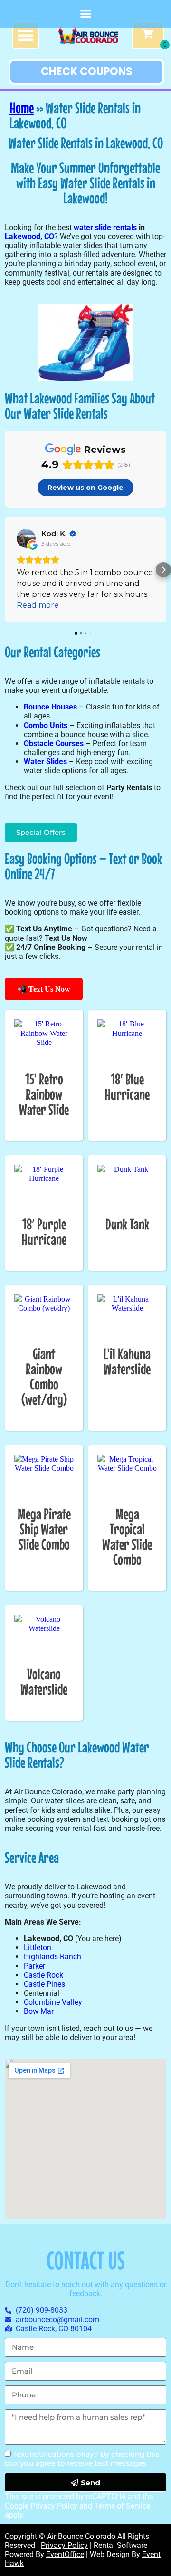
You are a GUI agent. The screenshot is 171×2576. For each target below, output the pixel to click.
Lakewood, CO (29, 236)
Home (22, 108)
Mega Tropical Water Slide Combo (127, 1537)
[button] (85, 14)
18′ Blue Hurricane (127, 1087)
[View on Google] (26, 538)
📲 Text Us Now (44, 989)
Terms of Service (122, 2506)
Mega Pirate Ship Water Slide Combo (44, 1529)
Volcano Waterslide (44, 1681)
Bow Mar (39, 2011)
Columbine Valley (53, 2002)
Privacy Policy (54, 2506)
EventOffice (65, 2554)
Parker (34, 1966)
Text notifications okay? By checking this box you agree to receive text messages (82, 2459)
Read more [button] (38, 605)
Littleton (38, 1948)
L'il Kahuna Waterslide (127, 1361)
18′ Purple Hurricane (44, 1231)
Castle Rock (43, 1975)
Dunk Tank (127, 1224)
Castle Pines (44, 1984)
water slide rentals (105, 227)
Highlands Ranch (52, 1957)
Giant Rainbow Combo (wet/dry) (44, 1376)
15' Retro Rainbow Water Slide (44, 1094)
